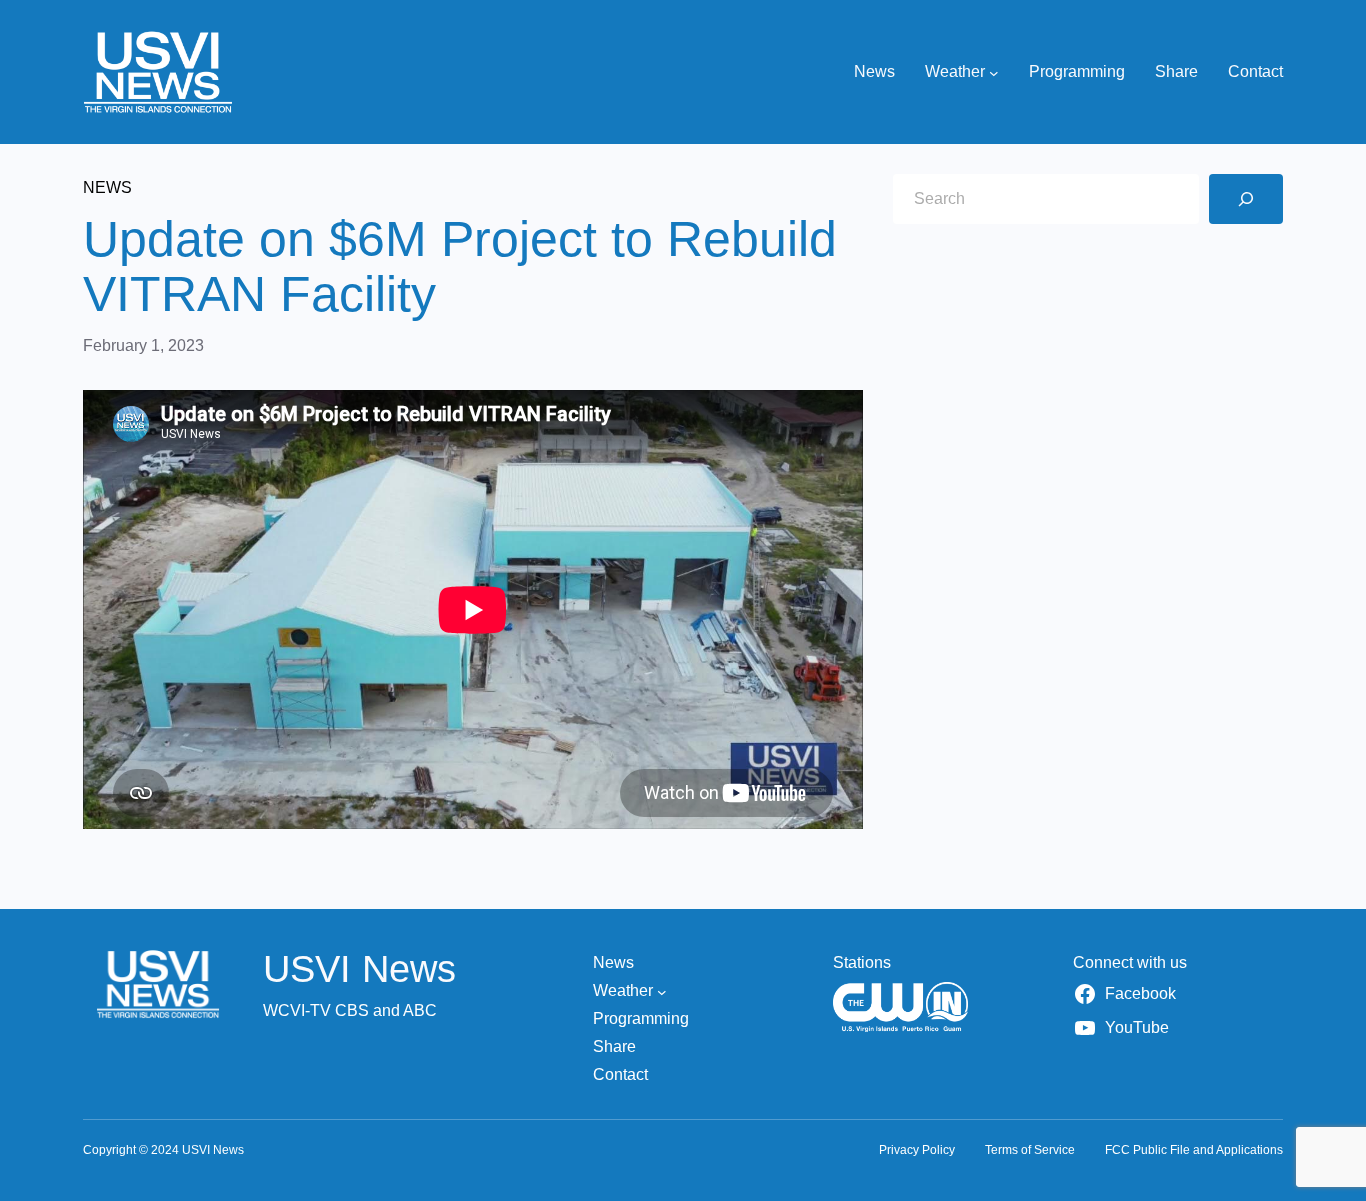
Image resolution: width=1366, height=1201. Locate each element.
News (107, 187)
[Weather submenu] (994, 72)
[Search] (1246, 199)
